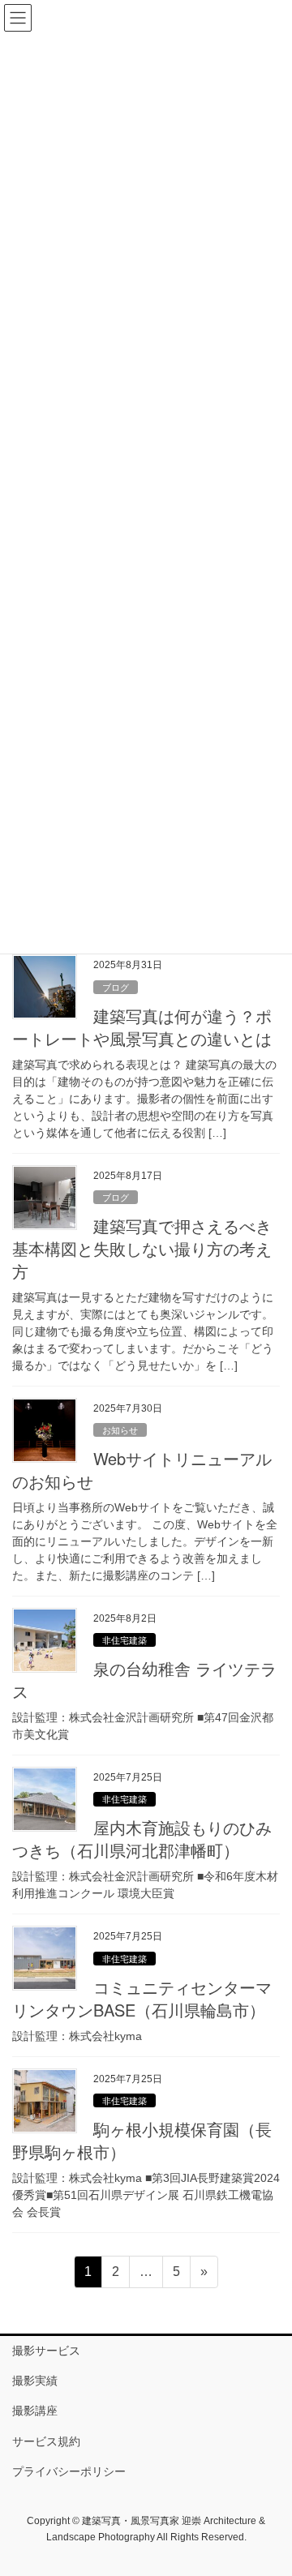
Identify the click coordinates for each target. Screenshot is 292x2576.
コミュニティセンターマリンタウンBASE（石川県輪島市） (142, 1998)
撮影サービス (46, 2351)
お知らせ (120, 1430)
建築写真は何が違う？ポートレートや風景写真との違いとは (142, 1027)
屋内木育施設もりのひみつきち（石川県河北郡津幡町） (142, 1839)
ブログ (116, 988)
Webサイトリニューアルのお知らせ (142, 1470)
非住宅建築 (125, 1640)
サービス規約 (46, 2441)
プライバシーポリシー (69, 2471)
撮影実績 (35, 2381)
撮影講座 (35, 2411)
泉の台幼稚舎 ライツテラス (144, 1680)
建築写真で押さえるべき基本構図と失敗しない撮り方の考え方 (142, 1248)
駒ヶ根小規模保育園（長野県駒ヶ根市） (142, 2140)
